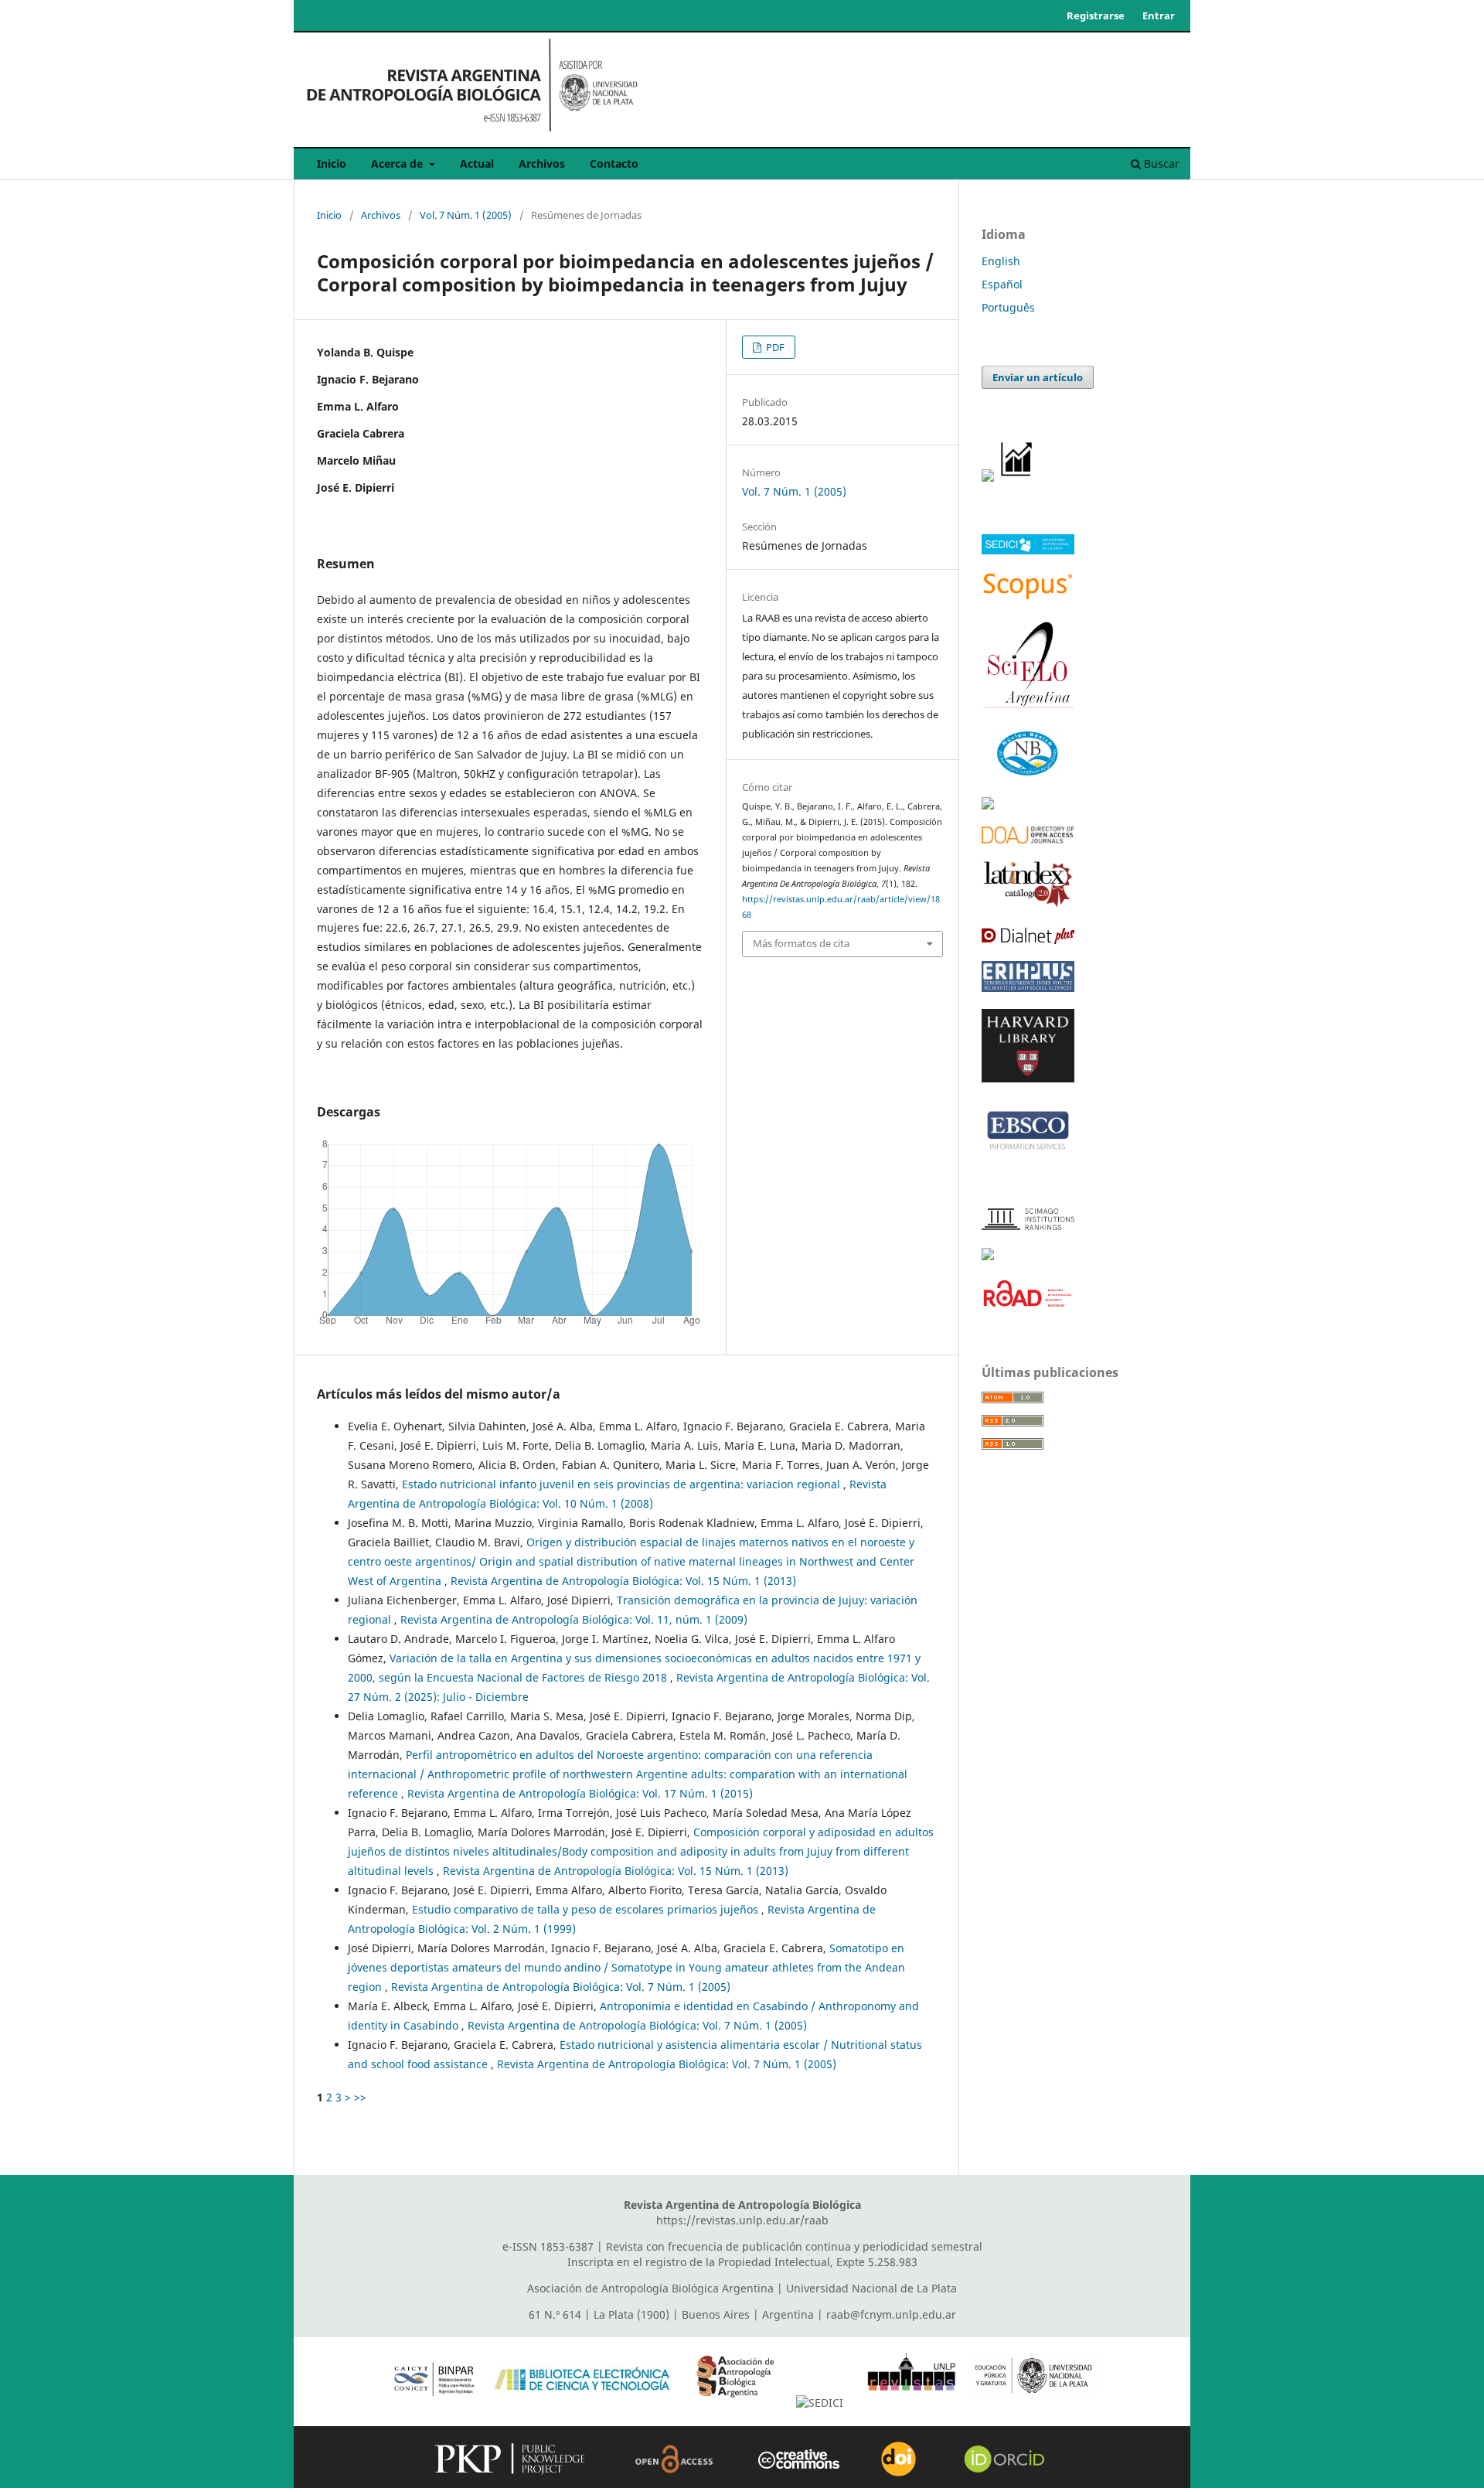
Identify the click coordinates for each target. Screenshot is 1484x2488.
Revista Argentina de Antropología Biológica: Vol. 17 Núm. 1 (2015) (580, 1793)
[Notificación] (988, 477)
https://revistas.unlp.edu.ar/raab (742, 2220)
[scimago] (1028, 1226)
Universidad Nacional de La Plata (871, 2288)
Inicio (332, 164)
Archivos (542, 164)
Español (1002, 284)
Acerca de (398, 164)
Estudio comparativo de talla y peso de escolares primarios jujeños (587, 1909)
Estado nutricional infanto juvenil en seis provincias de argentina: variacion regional (623, 1484)
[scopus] (1028, 597)
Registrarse (1096, 15)
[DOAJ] (1028, 839)
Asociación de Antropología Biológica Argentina (650, 2288)
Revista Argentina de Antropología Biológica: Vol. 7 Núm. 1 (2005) (561, 1987)
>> (360, 2097)
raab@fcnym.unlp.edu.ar (891, 2314)
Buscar (1160, 164)
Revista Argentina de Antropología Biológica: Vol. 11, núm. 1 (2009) (574, 1619)
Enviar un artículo (1038, 377)
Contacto (614, 164)
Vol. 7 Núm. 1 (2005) (466, 215)
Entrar (1159, 15)
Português (1008, 307)
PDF (774, 347)
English (1001, 261)
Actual (477, 164)
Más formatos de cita (801, 943)
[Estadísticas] (1017, 477)
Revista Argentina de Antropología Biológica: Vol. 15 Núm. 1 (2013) (623, 1581)
